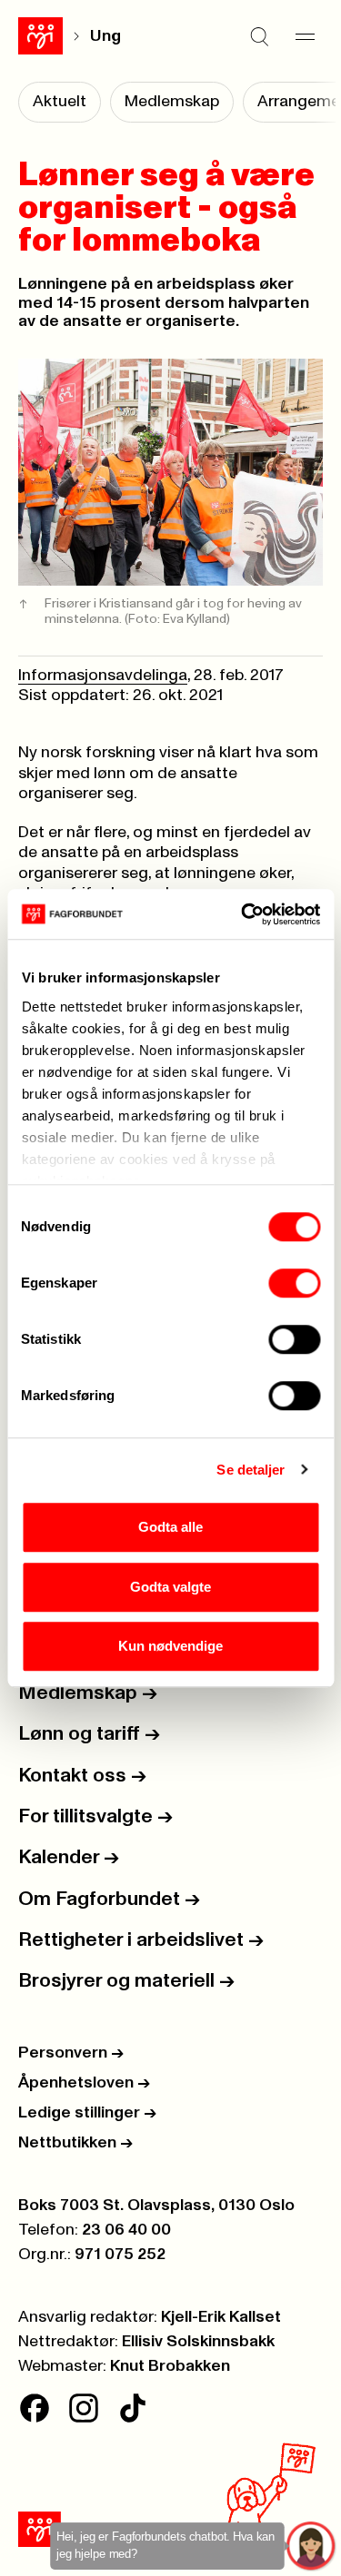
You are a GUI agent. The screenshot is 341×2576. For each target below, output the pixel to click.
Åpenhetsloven (84, 2083)
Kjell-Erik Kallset (221, 2317)
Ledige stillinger (87, 2113)
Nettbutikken (75, 2143)
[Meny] (305, 36)
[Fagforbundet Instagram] (84, 2408)
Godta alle (170, 1527)
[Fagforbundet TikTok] (133, 2408)
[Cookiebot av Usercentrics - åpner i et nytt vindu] (243, 914)
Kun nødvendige (170, 1646)
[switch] (294, 1283)
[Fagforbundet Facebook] (35, 2408)
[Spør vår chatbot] (311, 2546)
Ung (105, 36)
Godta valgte (170, 1587)
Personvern (71, 2053)
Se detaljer (251, 1470)
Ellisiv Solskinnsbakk (198, 2342)
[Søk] (259, 36)
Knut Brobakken (170, 2366)
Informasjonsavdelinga (103, 676)
